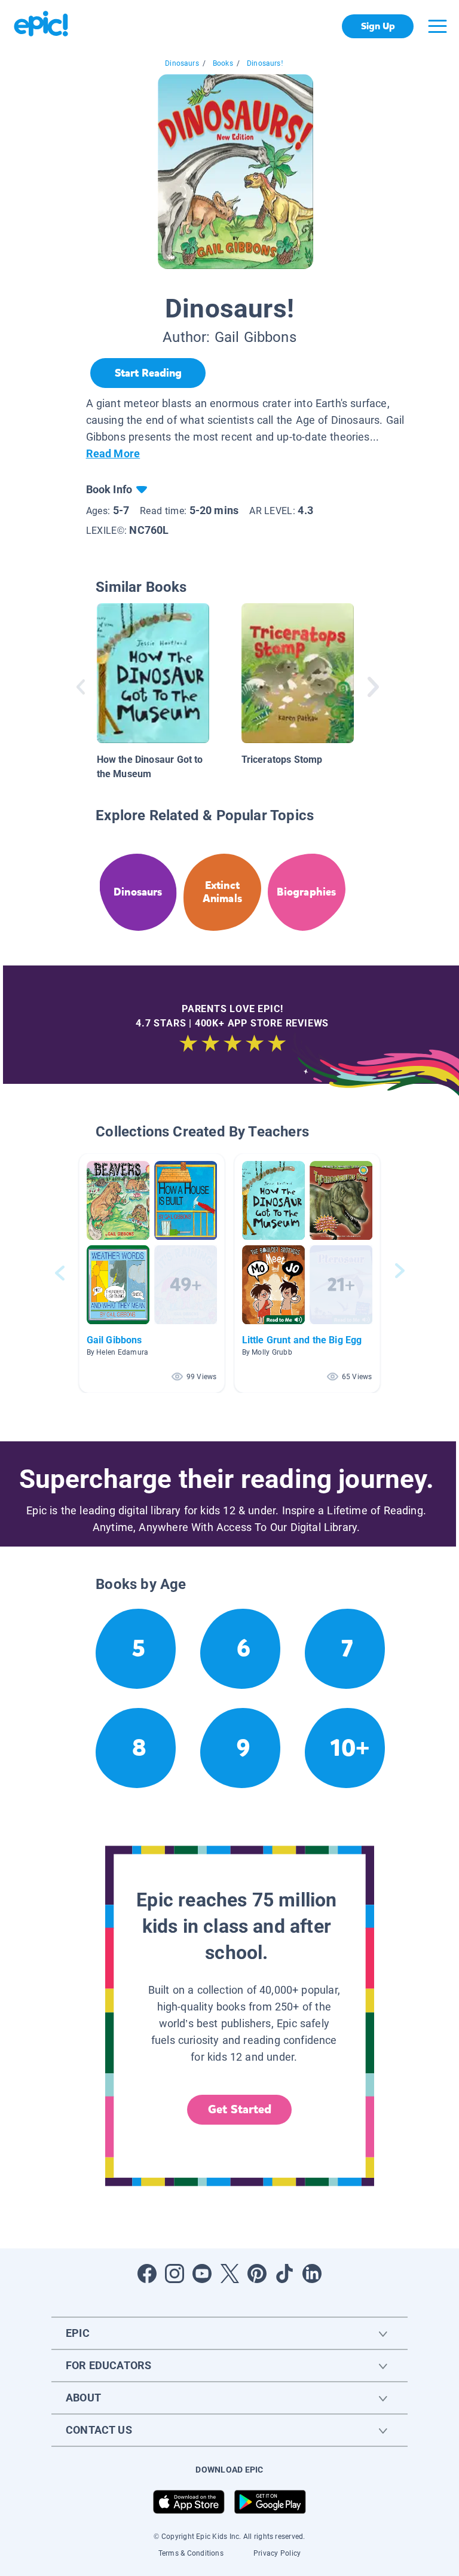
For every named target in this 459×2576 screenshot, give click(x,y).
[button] (152, 1273)
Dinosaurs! (265, 63)
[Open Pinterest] (257, 2274)
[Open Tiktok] (284, 2274)
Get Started (240, 2109)
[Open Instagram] (175, 2274)
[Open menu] (437, 26)
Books (223, 63)
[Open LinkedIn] (312, 2274)
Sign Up (378, 26)
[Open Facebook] (147, 2274)
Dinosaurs (182, 63)
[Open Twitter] (229, 2274)
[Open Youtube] (202, 2274)
